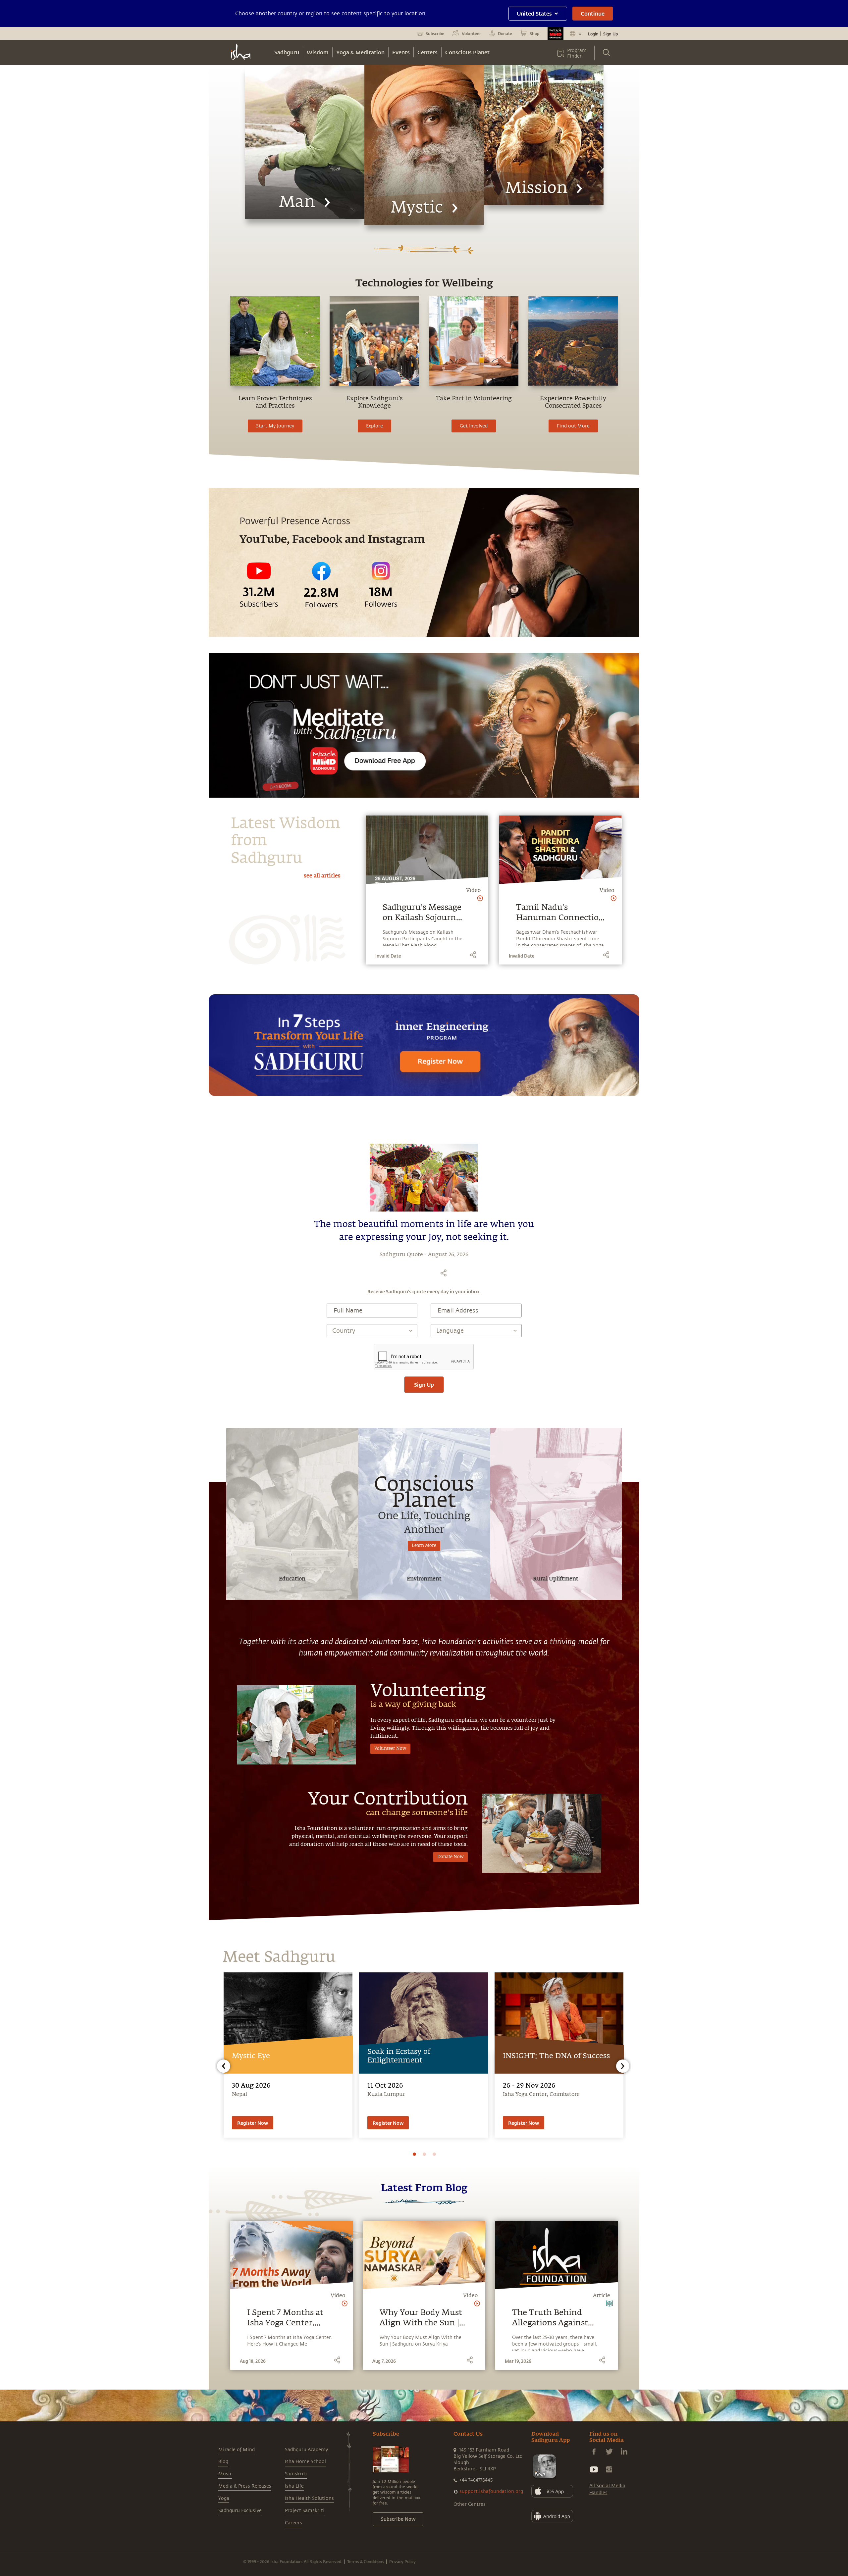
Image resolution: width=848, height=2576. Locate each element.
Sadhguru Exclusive (240, 2511)
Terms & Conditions (366, 2561)
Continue (593, 13)
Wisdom (318, 52)
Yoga (224, 2498)
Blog (223, 2462)
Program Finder (577, 53)
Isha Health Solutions (309, 2498)
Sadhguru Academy (306, 2450)
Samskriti (296, 2474)
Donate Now (450, 1857)
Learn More (424, 1546)
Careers (293, 2523)
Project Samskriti (305, 2511)
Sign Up (610, 34)
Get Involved (474, 426)
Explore (374, 426)
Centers (427, 52)
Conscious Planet (467, 52)
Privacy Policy (402, 2561)
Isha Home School (305, 2462)
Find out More (573, 426)
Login (593, 34)
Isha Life (294, 2486)
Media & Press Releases (245, 2486)
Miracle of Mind (237, 2450)
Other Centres (470, 2504)
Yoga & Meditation (360, 52)
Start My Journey (275, 426)
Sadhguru (287, 52)
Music (225, 2474)
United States (534, 13)
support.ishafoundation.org (491, 2491)
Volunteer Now (390, 1749)
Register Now (253, 2123)
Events (401, 52)
